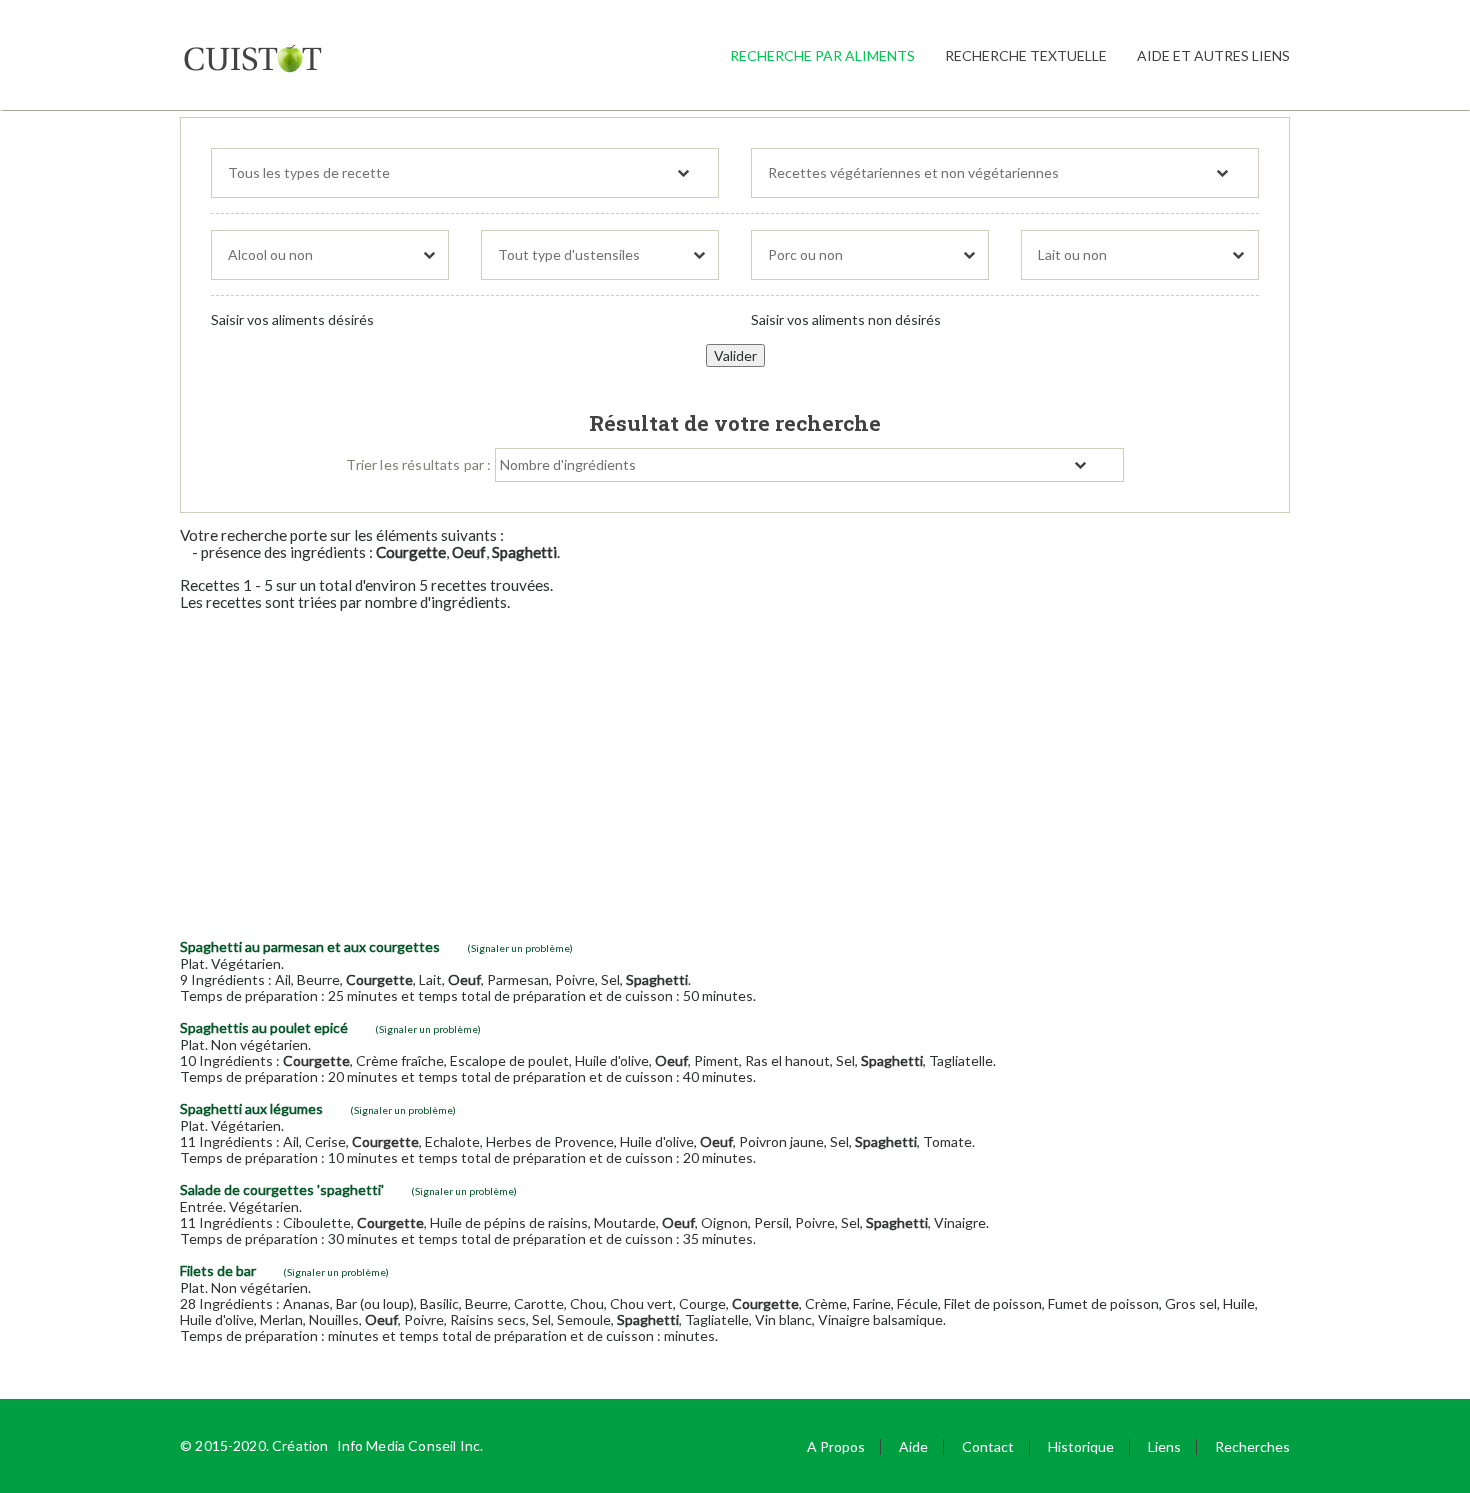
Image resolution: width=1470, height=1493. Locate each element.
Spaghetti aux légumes (251, 1108)
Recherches (1252, 1446)
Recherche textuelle (1026, 55)
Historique (1081, 1446)
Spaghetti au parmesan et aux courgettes (310, 946)
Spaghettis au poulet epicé (264, 1027)
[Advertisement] (735, 767)
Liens (1164, 1446)
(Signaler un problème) (520, 948)
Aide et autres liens (1213, 55)
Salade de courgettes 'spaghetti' (282, 1189)
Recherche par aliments (822, 55)
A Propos (836, 1446)
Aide (913, 1446)
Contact (988, 1446)
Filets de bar (218, 1270)
